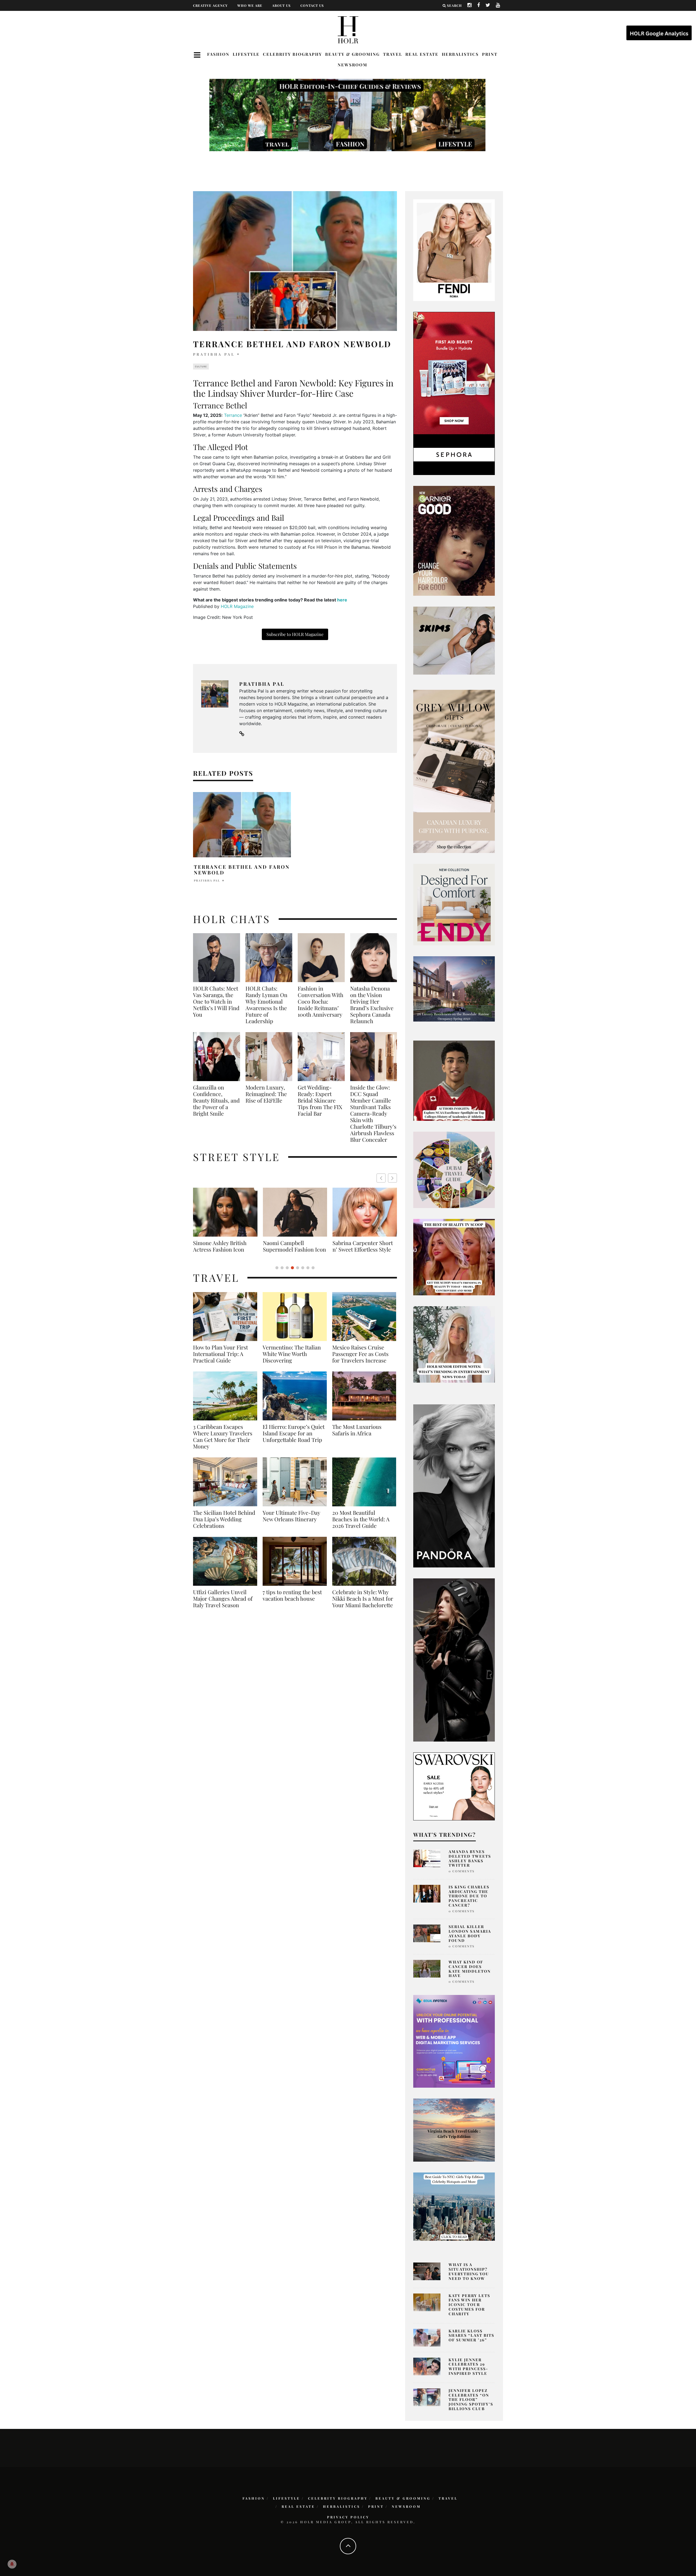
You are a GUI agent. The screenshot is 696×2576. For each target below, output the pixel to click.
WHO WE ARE (250, 5)
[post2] (454, 2041)
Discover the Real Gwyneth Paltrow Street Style (361, 1249)
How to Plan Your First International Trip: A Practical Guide (220, 1360)
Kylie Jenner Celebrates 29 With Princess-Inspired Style (468, 2366)
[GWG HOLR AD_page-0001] (454, 771)
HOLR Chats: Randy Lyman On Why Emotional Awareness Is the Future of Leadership (266, 1005)
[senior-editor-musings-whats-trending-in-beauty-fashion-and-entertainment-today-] (454, 1169)
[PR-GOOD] (454, 540)
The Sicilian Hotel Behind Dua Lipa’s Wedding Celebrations (224, 1526)
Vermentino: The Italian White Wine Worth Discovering (292, 1360)
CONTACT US (312, 5)
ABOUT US (281, 5)
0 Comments (462, 1871)
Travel (393, 54)
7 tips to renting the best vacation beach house (292, 1602)
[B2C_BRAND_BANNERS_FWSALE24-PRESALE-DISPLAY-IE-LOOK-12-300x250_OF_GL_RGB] (454, 1786)
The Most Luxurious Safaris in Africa (357, 1436)
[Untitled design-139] (454, 1485)
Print (490, 54)
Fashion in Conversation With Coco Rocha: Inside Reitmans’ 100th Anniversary (321, 1001)
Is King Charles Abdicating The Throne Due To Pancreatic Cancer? (469, 1896)
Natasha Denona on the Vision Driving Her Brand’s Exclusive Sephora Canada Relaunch (372, 1005)
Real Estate (422, 54)
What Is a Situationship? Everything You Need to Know (469, 2271)
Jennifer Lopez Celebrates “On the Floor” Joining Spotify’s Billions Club (471, 2400)
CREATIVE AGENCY (210, 5)
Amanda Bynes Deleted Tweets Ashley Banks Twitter (470, 1858)
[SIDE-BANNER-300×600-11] (454, 1659)
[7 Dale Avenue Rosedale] (454, 989)
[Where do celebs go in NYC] (454, 2206)
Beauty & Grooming (352, 54)
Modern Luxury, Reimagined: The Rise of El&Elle (266, 1094)
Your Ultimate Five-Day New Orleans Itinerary (291, 1522)
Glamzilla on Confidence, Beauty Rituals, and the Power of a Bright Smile (216, 1100)
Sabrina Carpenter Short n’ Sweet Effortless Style (223, 1246)
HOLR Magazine (237, 606)
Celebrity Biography (292, 54)
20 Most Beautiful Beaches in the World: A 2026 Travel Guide (361, 1526)
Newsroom (352, 65)
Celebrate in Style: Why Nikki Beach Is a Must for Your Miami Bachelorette (363, 1605)
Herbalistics (460, 54)
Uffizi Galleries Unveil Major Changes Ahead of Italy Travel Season (223, 1605)
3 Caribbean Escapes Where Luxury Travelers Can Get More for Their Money (223, 1443)
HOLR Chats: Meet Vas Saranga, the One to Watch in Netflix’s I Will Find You (216, 1001)
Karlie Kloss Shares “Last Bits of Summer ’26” (471, 2336)
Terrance (233, 415)
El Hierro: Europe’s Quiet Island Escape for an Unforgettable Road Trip (294, 1440)
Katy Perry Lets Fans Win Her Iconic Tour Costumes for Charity (469, 2305)
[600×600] (454, 904)
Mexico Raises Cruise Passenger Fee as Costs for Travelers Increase (360, 1360)
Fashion (218, 54)
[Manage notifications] (12, 2564)
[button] (392, 1178)
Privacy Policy (348, 2517)
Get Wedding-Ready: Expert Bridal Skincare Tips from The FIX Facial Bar (320, 1100)
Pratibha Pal (214, 354)
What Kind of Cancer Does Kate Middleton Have (470, 1969)
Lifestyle (246, 54)
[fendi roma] (454, 250)
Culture (201, 367)
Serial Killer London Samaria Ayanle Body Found (470, 1933)
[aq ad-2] (454, 2130)
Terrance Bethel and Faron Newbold (242, 870)
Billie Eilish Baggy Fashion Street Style (295, 1246)
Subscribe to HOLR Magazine (295, 634)
